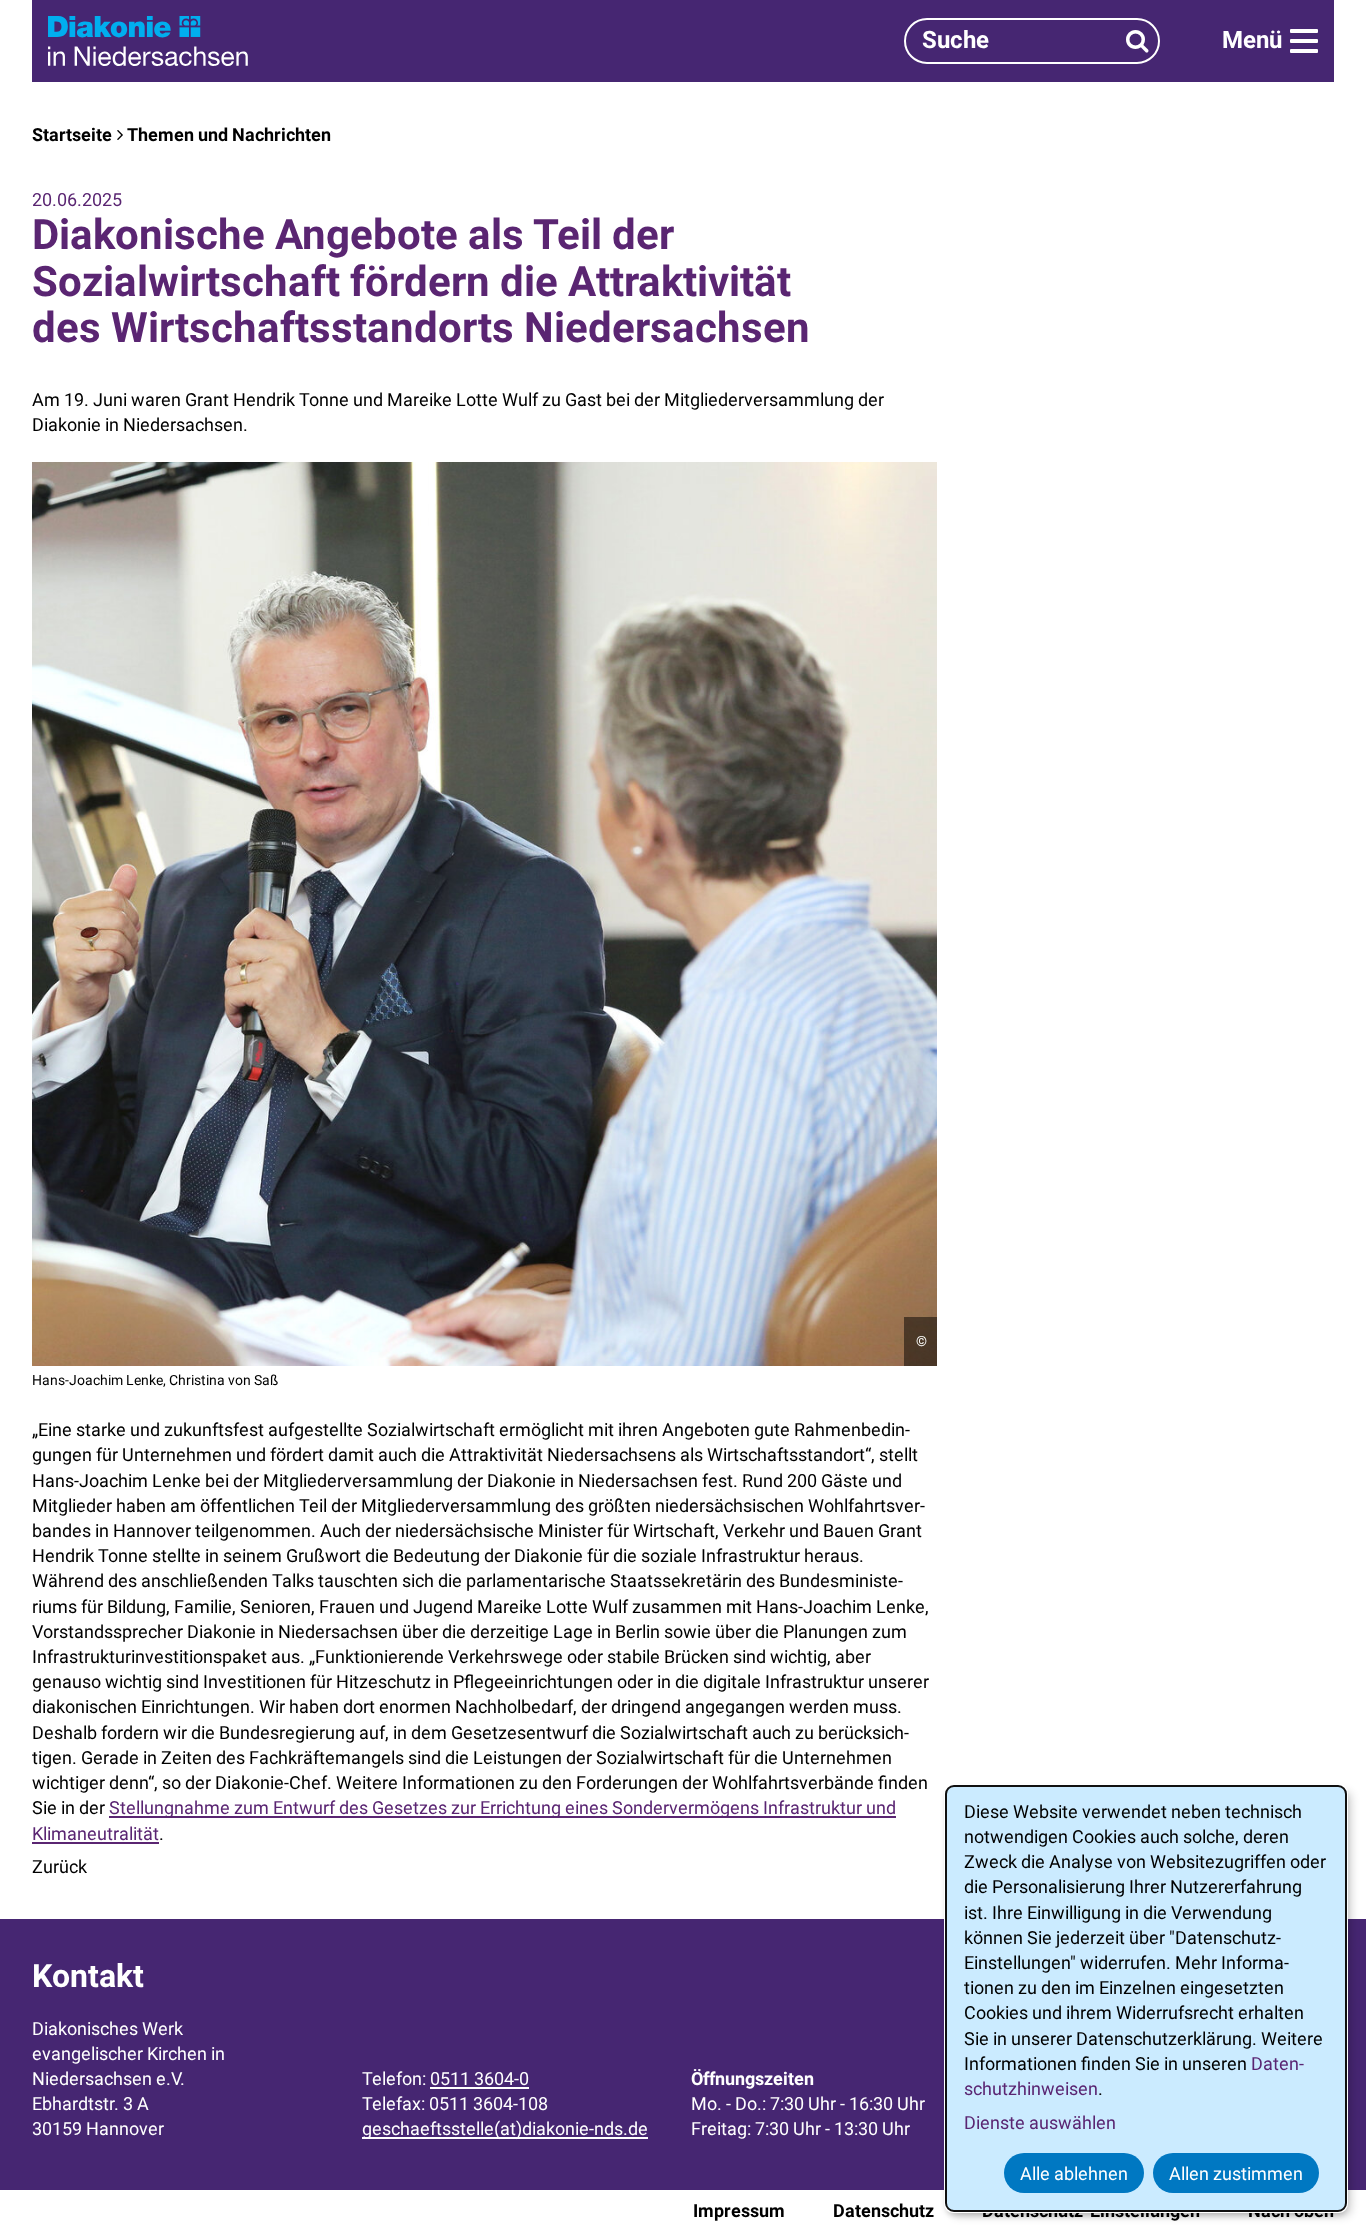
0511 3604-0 (479, 2078)
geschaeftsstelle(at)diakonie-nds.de (505, 2128)
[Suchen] (1137, 40)
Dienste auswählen (1040, 2122)
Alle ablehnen (1074, 2173)
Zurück (59, 1866)
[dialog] (1146, 1998)
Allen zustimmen (1236, 2173)
